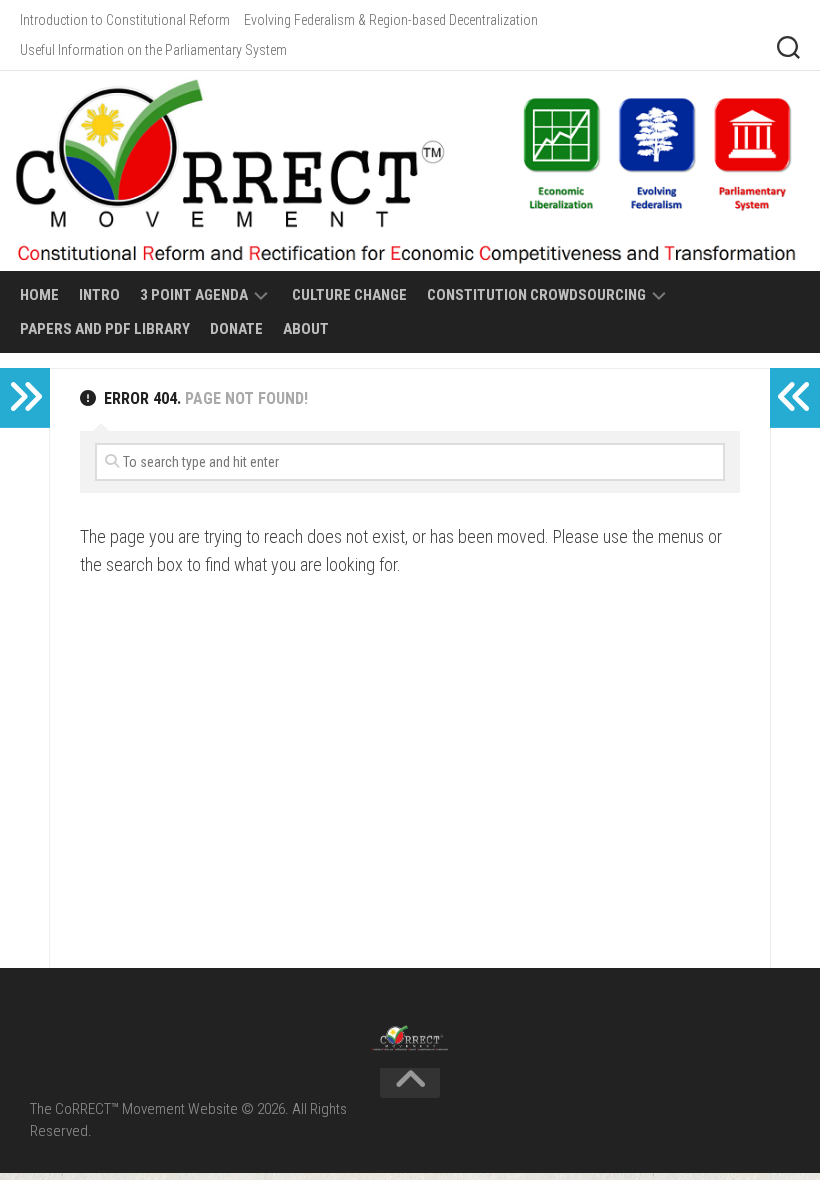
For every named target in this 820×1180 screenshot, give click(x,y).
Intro (99, 295)
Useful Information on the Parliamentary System (153, 50)
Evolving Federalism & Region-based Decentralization (391, 20)
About (306, 329)
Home (39, 295)
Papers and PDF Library (105, 329)
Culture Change (349, 295)
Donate (236, 329)
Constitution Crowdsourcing (536, 295)
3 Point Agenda (194, 295)
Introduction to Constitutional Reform (125, 20)
